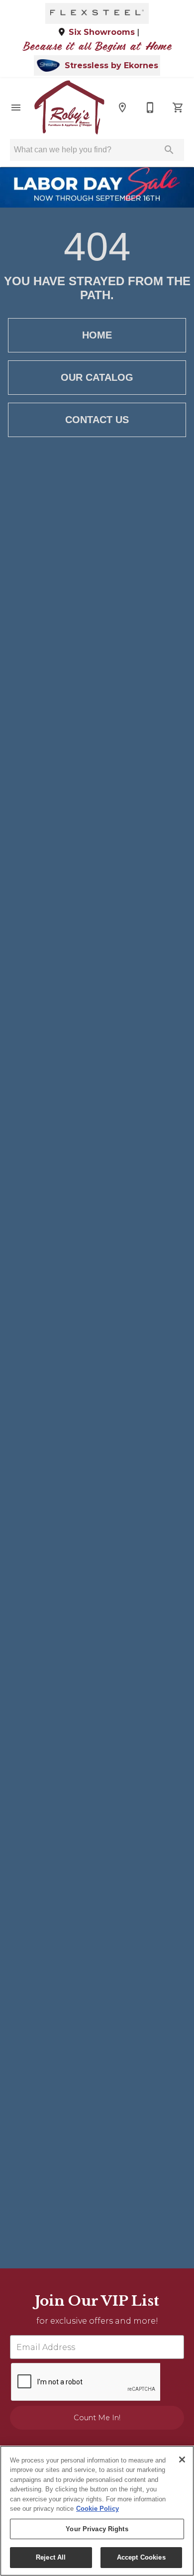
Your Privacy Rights (97, 2529)
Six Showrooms (102, 32)
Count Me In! (97, 2418)
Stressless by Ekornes (111, 66)
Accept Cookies (141, 2557)
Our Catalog (97, 377)
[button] (16, 108)
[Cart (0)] (178, 108)
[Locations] (122, 108)
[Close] (182, 2460)
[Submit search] (169, 150)
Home (97, 335)
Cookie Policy (97, 2509)
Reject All (51, 2557)
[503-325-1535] (150, 108)
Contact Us (97, 420)
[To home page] (69, 108)
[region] (97, 2511)
